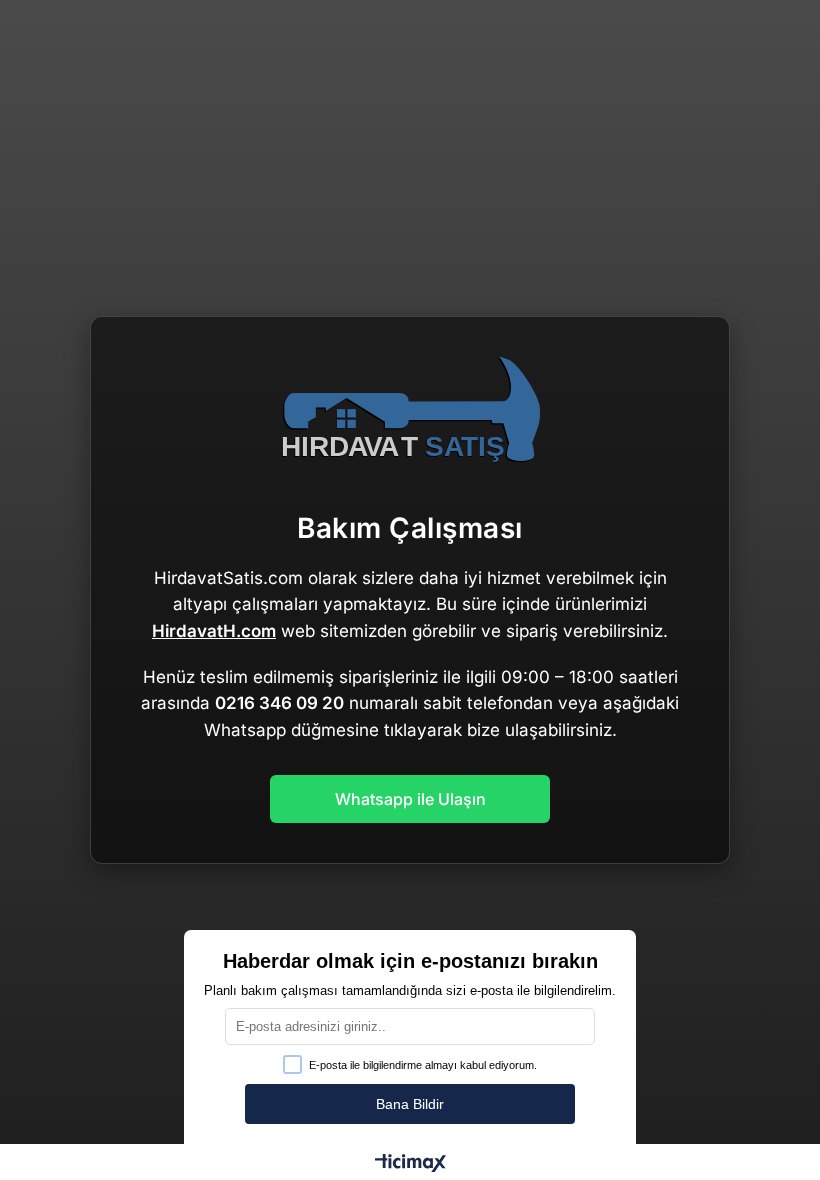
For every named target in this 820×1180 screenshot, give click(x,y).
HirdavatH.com (214, 631)
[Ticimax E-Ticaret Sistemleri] (410, 1164)
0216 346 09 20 (279, 703)
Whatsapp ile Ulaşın (410, 799)
